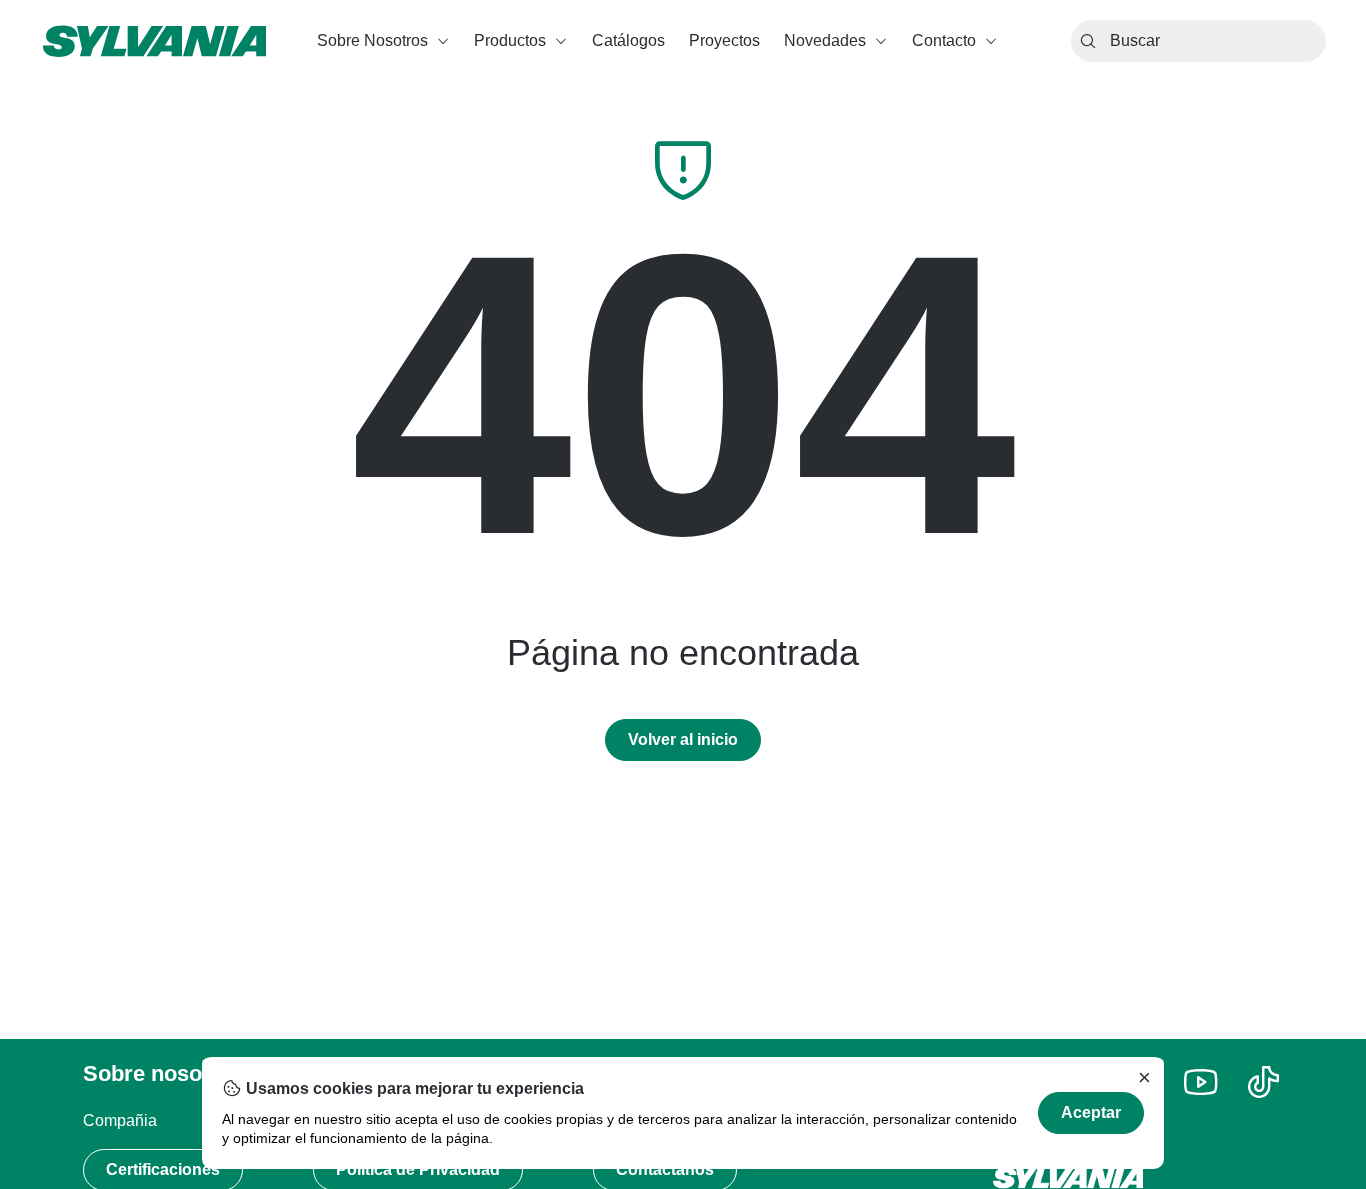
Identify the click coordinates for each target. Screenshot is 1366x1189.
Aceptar (1091, 1112)
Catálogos (628, 40)
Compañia (120, 1120)
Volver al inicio (683, 739)
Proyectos (724, 40)
